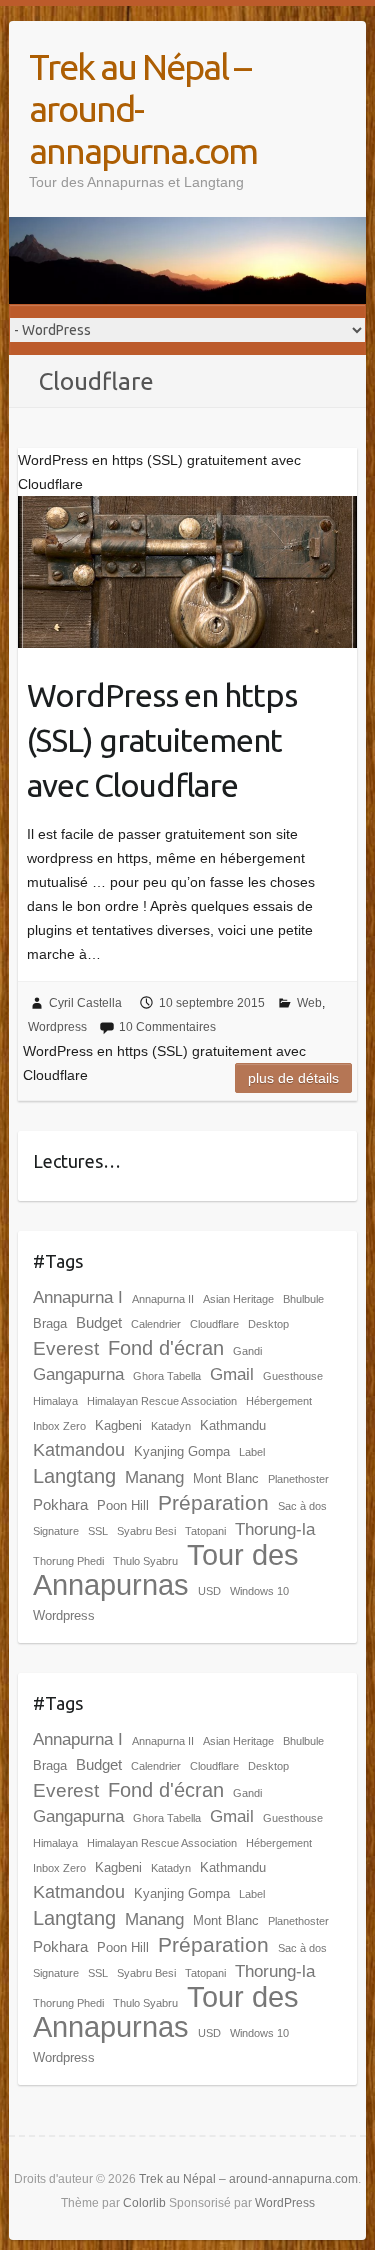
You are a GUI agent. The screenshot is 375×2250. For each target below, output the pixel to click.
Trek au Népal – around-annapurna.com (143, 108)
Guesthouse (293, 1376)
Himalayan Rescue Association (162, 1401)
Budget (99, 1322)
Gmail (232, 1374)
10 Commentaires (167, 1027)
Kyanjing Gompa (182, 1451)
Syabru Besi (146, 1531)
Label (252, 1452)
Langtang (74, 1476)
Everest (66, 1348)
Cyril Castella (85, 1003)
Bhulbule (303, 1299)
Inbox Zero (59, 1426)
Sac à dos (302, 1506)
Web (309, 1003)
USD (209, 1591)
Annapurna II (163, 1299)
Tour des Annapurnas (166, 1569)
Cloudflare (214, 1324)
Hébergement (279, 1401)
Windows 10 (259, 1591)
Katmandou (79, 1450)
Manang (154, 1477)
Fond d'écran (166, 1348)
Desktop (268, 1324)
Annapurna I (78, 1297)
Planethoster (298, 1479)
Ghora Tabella (167, 1376)
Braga (50, 1323)
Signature (56, 1531)
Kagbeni (118, 1425)
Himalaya (55, 1401)
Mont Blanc (226, 1478)
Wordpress (57, 1027)
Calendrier (156, 1324)
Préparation (213, 1502)
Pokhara (60, 1504)
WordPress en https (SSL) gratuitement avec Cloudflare (162, 740)
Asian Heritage (238, 1299)
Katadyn (171, 1426)
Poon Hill (123, 1505)
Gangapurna (78, 1374)
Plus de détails (293, 1078)
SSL (98, 1531)
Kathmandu (233, 1425)
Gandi (247, 1351)
